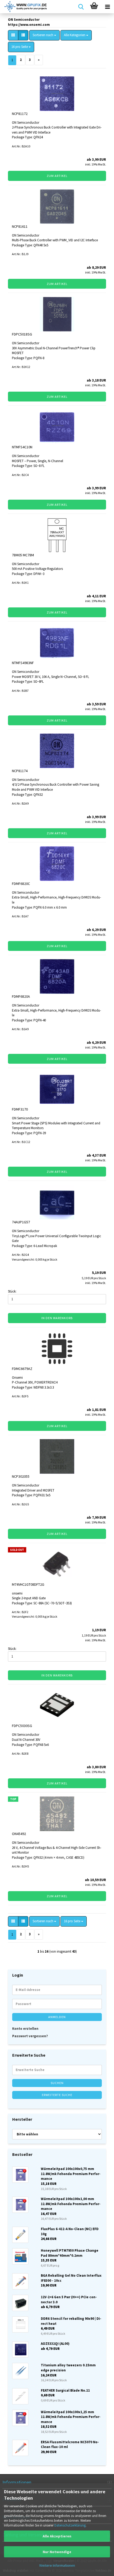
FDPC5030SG (22, 1726)
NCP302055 (21, 1476)
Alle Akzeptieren (57, 2536)
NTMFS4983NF (23, 663)
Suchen (57, 2083)
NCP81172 (20, 114)
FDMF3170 (20, 1109)
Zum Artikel (57, 176)
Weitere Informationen (57, 2565)
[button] (13, 35)
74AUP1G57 (21, 1222)
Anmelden (57, 2017)
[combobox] (44, 35)
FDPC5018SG (22, 334)
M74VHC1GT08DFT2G (28, 1584)
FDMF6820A (21, 996)
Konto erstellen (25, 2029)
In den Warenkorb (57, 1318)
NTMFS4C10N (22, 447)
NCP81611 (20, 226)
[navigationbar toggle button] (107, 7)
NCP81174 (20, 771)
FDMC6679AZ (22, 1369)
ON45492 (19, 1834)
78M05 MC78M (23, 555)
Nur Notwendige (57, 2552)
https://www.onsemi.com (29, 25)
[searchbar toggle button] (81, 7)
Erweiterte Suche (57, 2095)
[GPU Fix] (24, 7)
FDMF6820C (21, 884)
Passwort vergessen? (30, 2036)
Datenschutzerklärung (70, 2525)
